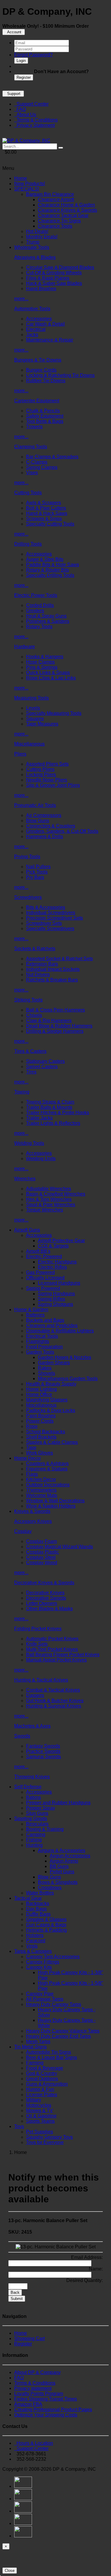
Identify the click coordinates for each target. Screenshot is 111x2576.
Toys (19, 2126)
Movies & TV (40, 2110)
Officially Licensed (45, 1278)
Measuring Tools (32, 698)
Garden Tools (40, 1352)
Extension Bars (42, 964)
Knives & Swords (32, 1511)
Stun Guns (37, 1813)
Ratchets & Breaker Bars (52, 980)
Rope (32, 1426)
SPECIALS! (27, 189)
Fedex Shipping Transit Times (46, 2399)
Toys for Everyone (45, 2142)
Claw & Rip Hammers (49, 1021)
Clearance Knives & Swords (67, 210)
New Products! (30, 184)
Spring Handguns (56, 1294)
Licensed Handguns (59, 1283)
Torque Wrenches (45, 1210)
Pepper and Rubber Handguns (58, 1803)
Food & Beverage (45, 2068)
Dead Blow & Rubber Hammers (59, 1026)
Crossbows (50, 1888)
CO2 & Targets (53, 1246)
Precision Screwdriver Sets (54, 918)
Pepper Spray (41, 1808)
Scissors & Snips (44, 519)
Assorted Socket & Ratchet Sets (59, 959)
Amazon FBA (28, 2404)
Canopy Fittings (43, 1962)
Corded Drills (40, 605)
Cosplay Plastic (42, 1552)
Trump (33, 242)
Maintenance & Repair (50, 340)
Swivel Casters (42, 1067)
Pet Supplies (40, 2132)
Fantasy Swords (43, 1746)
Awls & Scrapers (44, 503)
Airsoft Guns (27, 1230)
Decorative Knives (45, 1593)
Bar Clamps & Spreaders (52, 457)
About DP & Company (37, 2372)
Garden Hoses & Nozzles (65, 1357)
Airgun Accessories (70, 1856)
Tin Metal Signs (30, 2047)
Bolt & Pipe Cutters (46, 508)
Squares (35, 719)
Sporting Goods (31, 1819)
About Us (25, 115)
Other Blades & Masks (49, 1609)
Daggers (35, 1695)
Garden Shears (54, 1363)
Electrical (36, 329)
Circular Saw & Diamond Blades (60, 267)
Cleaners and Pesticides (52, 1325)
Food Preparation (44, 1347)
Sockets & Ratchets (35, 949)
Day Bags (36, 1909)
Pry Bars (35, 877)
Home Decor (28, 1458)
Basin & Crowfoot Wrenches (56, 1194)
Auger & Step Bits (45, 559)
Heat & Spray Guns (46, 616)
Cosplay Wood (42, 1563)
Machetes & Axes (32, 1726)
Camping (36, 1834)
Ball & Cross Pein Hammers (55, 1010)
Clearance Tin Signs (59, 221)
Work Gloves (40, 1453)
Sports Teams (40, 2121)
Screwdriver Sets (44, 923)
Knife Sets (37, 1644)
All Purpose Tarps (45, 1999)
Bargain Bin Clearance (50, 194)
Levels (33, 708)
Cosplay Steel (41, 1557)
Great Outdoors (42, 2079)
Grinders (35, 611)
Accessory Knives (33, 1521)
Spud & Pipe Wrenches (51, 1205)
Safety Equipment (45, 416)
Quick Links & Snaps (48, 673)
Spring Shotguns (55, 1304)
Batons (33, 1797)
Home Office (39, 1394)
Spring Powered (43, 1288)
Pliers (20, 754)
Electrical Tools (42, 1336)
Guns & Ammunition (47, 2084)
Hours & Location (34, 2443)
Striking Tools (28, 1000)
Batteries (35, 1315)
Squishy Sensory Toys (49, 2137)
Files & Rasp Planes (48, 278)
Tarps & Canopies (33, 1951)
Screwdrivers (28, 897)
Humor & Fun (40, 2089)
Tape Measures (42, 724)
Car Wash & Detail (45, 324)
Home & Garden (31, 1310)
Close (10, 2571)
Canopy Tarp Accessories (53, 1957)
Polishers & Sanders (48, 621)
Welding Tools (29, 1143)
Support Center (31, 104)
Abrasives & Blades (35, 257)
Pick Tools (37, 872)
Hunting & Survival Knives (54, 1706)
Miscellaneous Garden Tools (68, 1379)
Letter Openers (42, 1603)
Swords (22, 1736)
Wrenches (25, 1179)
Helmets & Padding (46, 1930)
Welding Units (41, 1159)
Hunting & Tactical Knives (41, 1680)
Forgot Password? (33, 55)
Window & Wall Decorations (55, 1501)
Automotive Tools (32, 309)
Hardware (25, 647)
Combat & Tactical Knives (53, 1690)
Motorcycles (39, 2105)
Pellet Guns (62, 1872)
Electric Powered (44, 1256)
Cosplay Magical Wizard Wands (59, 1547)
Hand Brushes (41, 289)
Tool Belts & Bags (45, 421)
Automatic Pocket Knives (52, 1639)
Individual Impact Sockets (53, 969)
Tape (31, 1448)
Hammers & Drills (45, 836)
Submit (17, 2299)
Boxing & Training (45, 1829)
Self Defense (28, 1787)
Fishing (34, 1840)
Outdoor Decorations (48, 1485)
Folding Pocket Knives (38, 1629)
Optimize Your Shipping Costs (46, 2415)
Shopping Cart (29, 2338)
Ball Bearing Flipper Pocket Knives (63, 1655)
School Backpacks (46, 1432)
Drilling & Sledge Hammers (55, 1031)
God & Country (42, 2073)
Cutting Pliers (40, 769)
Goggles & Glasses (46, 1919)
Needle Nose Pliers (47, 780)
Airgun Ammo (64, 1861)
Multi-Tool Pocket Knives (52, 1649)
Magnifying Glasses (47, 1400)
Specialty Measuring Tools (54, 713)
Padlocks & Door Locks (51, 1410)
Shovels (46, 1373)
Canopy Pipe (40, 1994)
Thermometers (41, 1490)
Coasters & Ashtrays (47, 1463)
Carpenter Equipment (37, 401)
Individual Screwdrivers (51, 913)
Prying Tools (27, 857)
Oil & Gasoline (41, 2116)
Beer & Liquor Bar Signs (52, 2057)
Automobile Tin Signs (49, 2052)
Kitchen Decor (41, 1479)
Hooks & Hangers (45, 657)
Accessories (39, 319)
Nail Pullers (38, 867)
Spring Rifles (52, 1299)
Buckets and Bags (45, 1320)
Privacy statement (33, 2388)
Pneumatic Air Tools (35, 805)
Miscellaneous (29, 744)
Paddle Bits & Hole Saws (53, 565)
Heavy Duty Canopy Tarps (54, 2004)
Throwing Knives (32, 1777)
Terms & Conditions (36, 120)
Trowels (34, 427)
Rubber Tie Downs (46, 381)
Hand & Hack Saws (47, 513)
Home (21, 178)
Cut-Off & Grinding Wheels (54, 273)
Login (21, 61)
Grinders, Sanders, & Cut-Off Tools (62, 831)
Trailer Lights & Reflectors (53, 1123)
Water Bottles (40, 1893)
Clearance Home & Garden (66, 205)
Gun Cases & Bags (46, 1925)
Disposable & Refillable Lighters (60, 1331)
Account (14, 32)
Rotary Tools (39, 627)
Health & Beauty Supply (51, 1384)
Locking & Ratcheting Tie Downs (60, 375)
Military (34, 2100)
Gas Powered (40, 1272)
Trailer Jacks (39, 1118)
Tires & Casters (30, 1051)
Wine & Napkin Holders (51, 1506)
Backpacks (38, 1903)
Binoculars (37, 1824)
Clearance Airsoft (56, 200)
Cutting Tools (28, 493)
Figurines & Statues (47, 1469)
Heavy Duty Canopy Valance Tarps (63, 2031)
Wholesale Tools (32, 247)
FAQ (20, 109)
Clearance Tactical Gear (63, 215)
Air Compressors (44, 815)
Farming (35, 2063)
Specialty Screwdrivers (50, 929)
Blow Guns (38, 821)
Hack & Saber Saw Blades (54, 283)
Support (13, 94)
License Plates (42, 2095)
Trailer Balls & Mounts (49, 1107)
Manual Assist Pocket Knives (56, 1660)
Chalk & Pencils (43, 411)
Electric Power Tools (36, 595)
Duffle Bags (38, 1914)
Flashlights (38, 1341)
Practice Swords (43, 1751)
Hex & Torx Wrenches (49, 1199)
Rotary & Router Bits (48, 570)
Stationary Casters (45, 1061)
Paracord (36, 1941)
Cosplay (23, 1531)
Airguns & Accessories (62, 1850)
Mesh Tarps (38, 2041)
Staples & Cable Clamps (52, 1442)
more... (21, 299)
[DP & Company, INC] (26, 141)
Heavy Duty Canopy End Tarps (58, 2036)
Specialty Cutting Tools (50, 524)
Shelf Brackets (41, 1437)
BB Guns (59, 1866)
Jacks (32, 335)
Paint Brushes (41, 1416)
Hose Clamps (40, 662)
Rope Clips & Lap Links (51, 678)
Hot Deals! (37, 231)
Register (24, 77)
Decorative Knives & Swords (44, 1583)
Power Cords (40, 1421)
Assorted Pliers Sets (47, 764)
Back (15, 2292)
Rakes (45, 1368)
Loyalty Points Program (39, 2394)
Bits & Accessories (46, 907)
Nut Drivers (38, 975)
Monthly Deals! (42, 237)
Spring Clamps (42, 467)
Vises (32, 473)
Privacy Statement (34, 125)
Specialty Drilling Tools (50, 575)
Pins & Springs (42, 667)
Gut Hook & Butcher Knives (55, 1701)
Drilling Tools (28, 544)
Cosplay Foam (41, 1541)
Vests (32, 1946)
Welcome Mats (42, 1495)
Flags (32, 1474)
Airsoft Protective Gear (61, 1241)
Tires (31, 1072)
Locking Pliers (41, 775)
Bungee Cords (41, 370)
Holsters (35, 1935)
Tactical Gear (28, 1898)
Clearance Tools (55, 226)
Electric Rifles (52, 1267)
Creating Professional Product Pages (53, 2410)
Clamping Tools (31, 447)
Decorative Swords (46, 1598)
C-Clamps (37, 462)
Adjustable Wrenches (49, 1189)
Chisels (34, 1015)
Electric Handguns (57, 1262)
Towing (22, 1092)
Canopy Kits (39, 1967)
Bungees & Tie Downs (38, 360)
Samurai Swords (44, 1757)
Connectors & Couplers (51, 826)
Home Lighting (41, 1389)
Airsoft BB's (38, 1251)
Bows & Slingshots (58, 1882)
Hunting (34, 1845)
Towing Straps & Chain (50, 1102)
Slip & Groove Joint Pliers (53, 785)
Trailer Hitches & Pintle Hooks (58, 1113)
